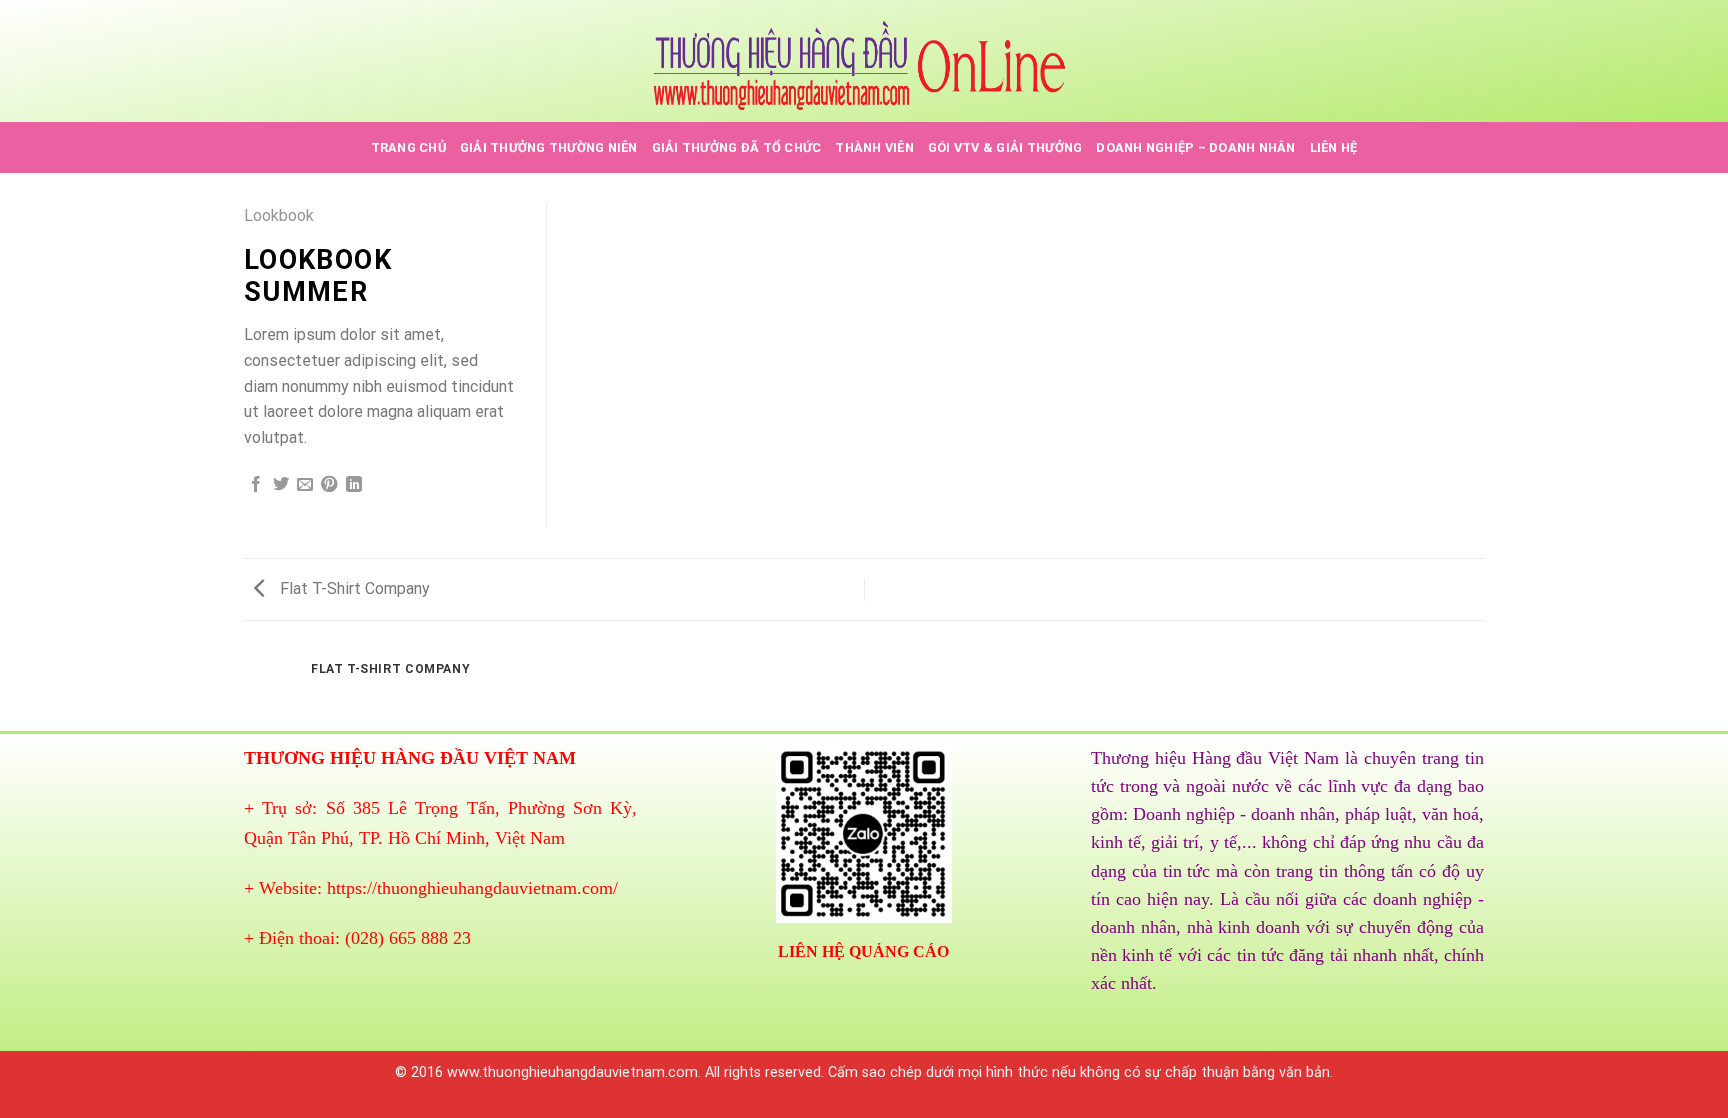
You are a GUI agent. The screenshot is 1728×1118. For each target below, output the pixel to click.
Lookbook (279, 215)
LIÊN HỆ (1334, 147)
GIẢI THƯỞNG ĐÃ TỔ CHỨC (737, 147)
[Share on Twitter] (281, 485)
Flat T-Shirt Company (353, 588)
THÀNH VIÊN (874, 147)
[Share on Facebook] (256, 485)
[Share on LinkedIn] (354, 485)
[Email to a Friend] (305, 485)
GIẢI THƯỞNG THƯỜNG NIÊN (549, 147)
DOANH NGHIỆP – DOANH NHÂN (1195, 147)
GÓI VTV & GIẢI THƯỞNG (1005, 147)
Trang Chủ (408, 147)
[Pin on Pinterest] (329, 485)
